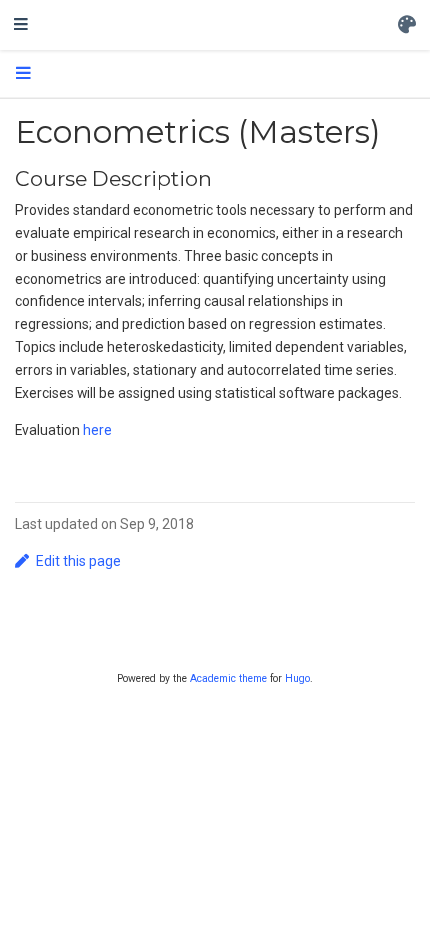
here (97, 430)
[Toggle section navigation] (23, 74)
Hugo (297, 678)
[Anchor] (222, 177)
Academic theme (228, 678)
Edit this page (78, 561)
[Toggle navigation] (21, 25)
